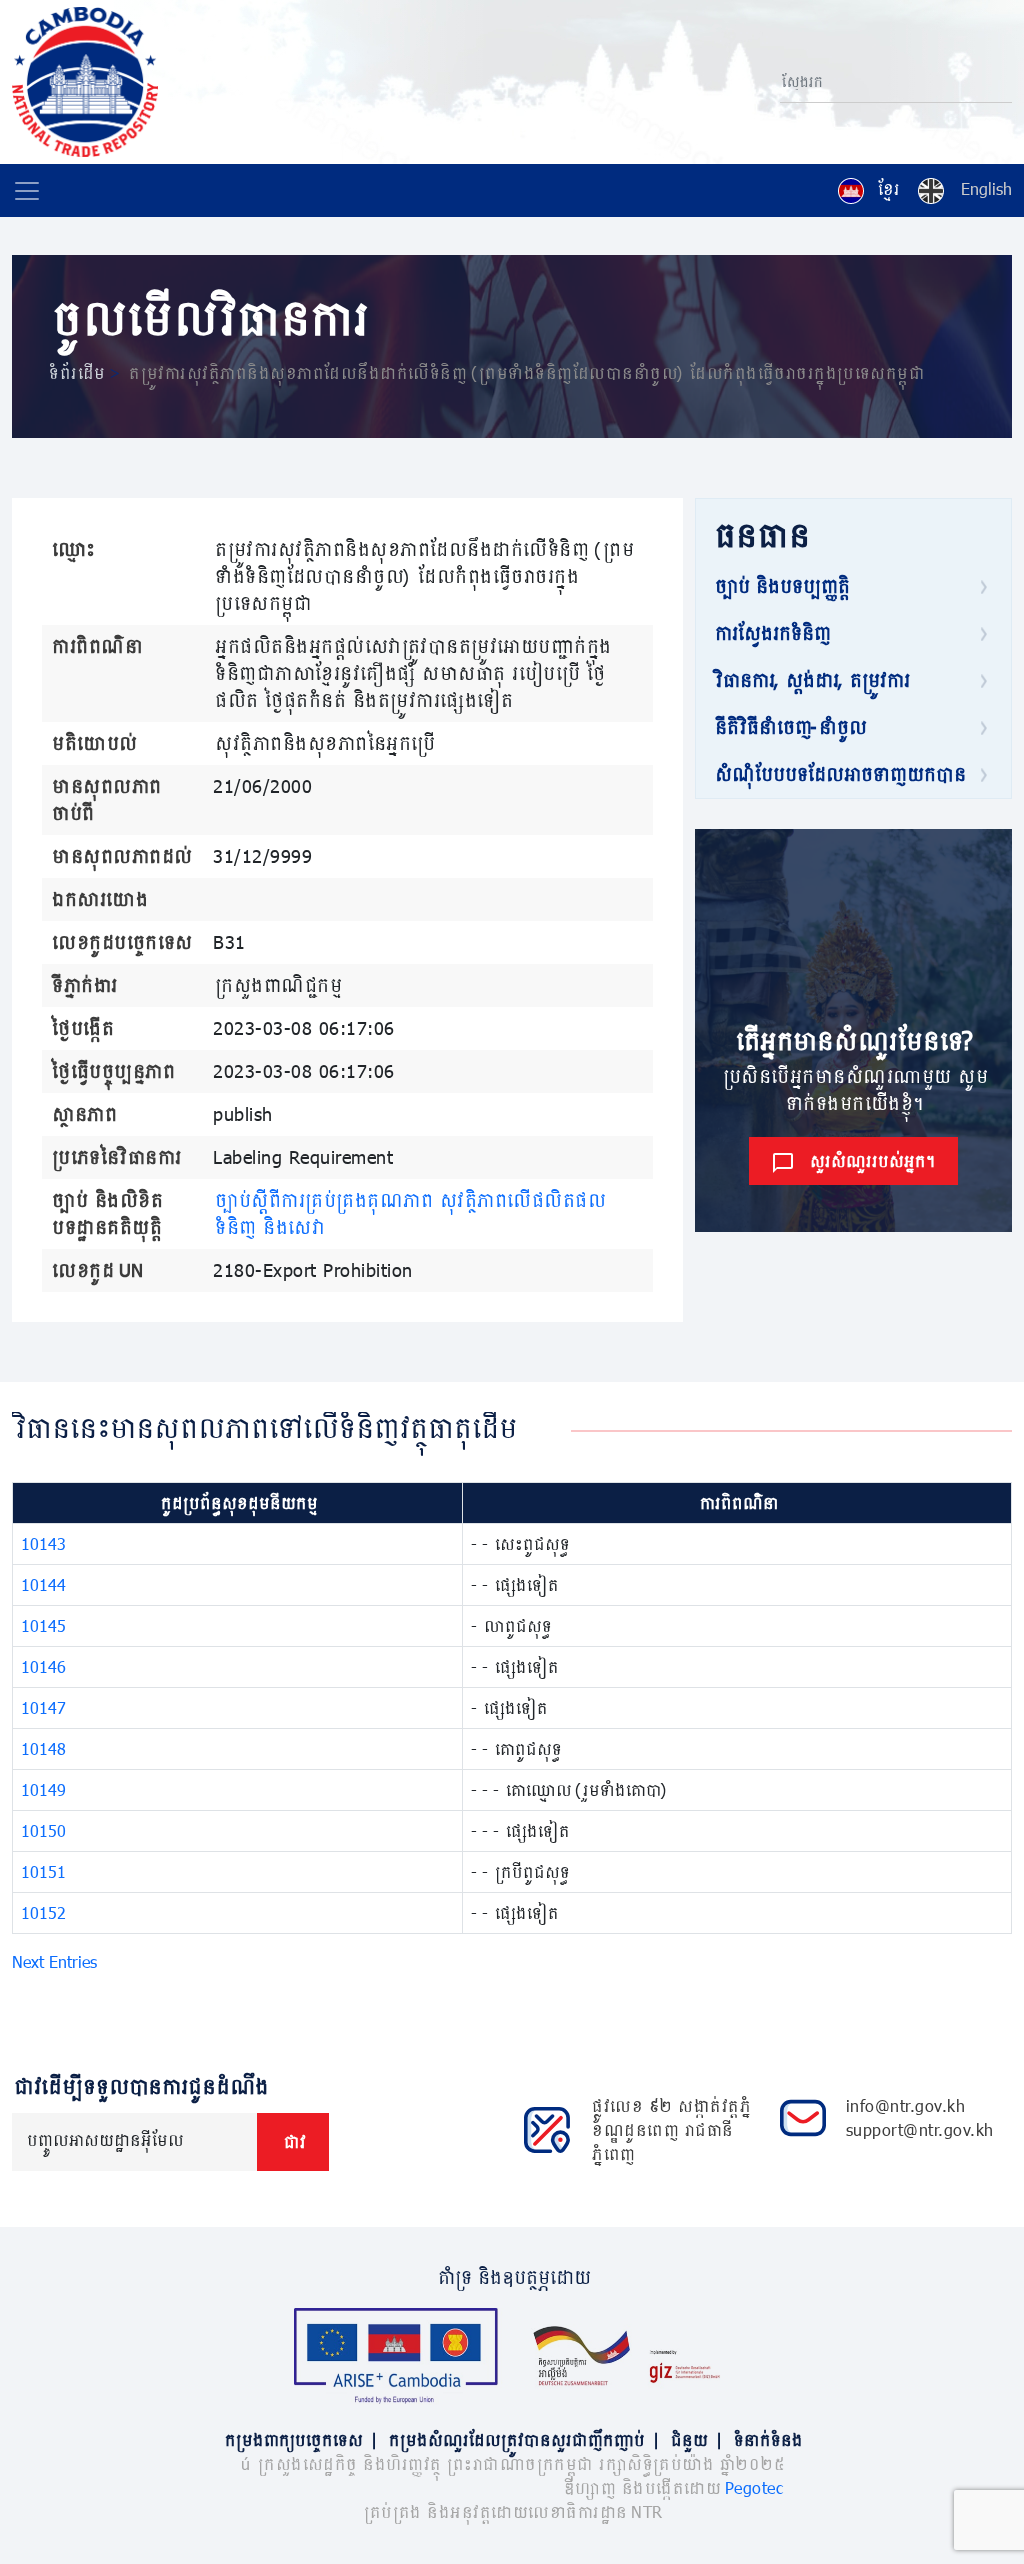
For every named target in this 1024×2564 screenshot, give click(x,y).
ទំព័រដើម (75, 372)
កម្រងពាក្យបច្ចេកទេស (300, 2439)
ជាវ (293, 2141)
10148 (43, 1748)
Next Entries (54, 1961)
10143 (43, 1543)
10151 (43, 1871)
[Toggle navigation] (27, 191)
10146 (43, 1666)
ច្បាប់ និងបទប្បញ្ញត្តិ (780, 586)
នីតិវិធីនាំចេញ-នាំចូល (789, 727)
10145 (43, 1625)
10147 (43, 1707)
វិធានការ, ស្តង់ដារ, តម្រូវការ (810, 680)
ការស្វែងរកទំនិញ (771, 633)
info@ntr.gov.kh (906, 2105)
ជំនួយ (695, 2439)
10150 (43, 1830)
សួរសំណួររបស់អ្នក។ (871, 1160)
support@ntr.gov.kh (920, 2129)
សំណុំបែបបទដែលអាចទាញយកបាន (838, 774)
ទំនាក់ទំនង (766, 2439)
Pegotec (754, 2487)
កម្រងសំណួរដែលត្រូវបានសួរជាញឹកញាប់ (523, 2439)
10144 (43, 1584)
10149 (43, 1789)
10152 (43, 1912)
